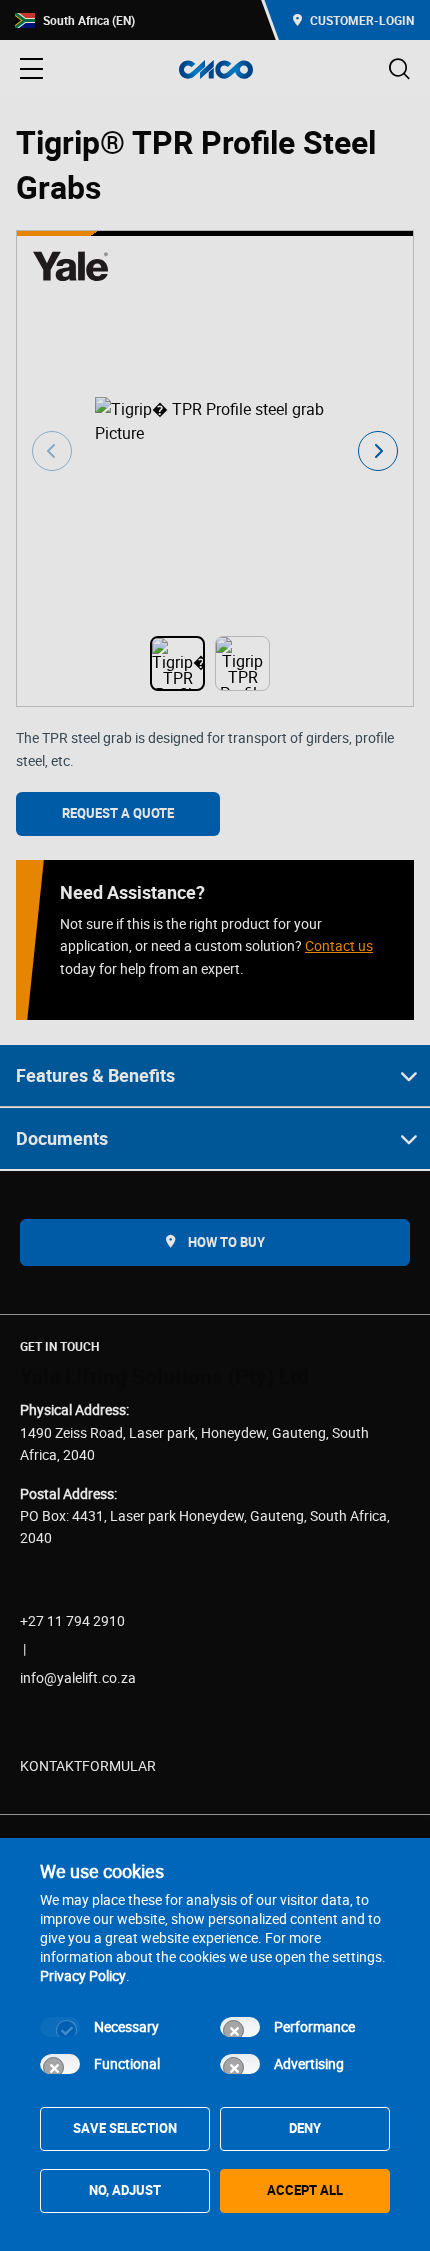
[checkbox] (60, 2027)
